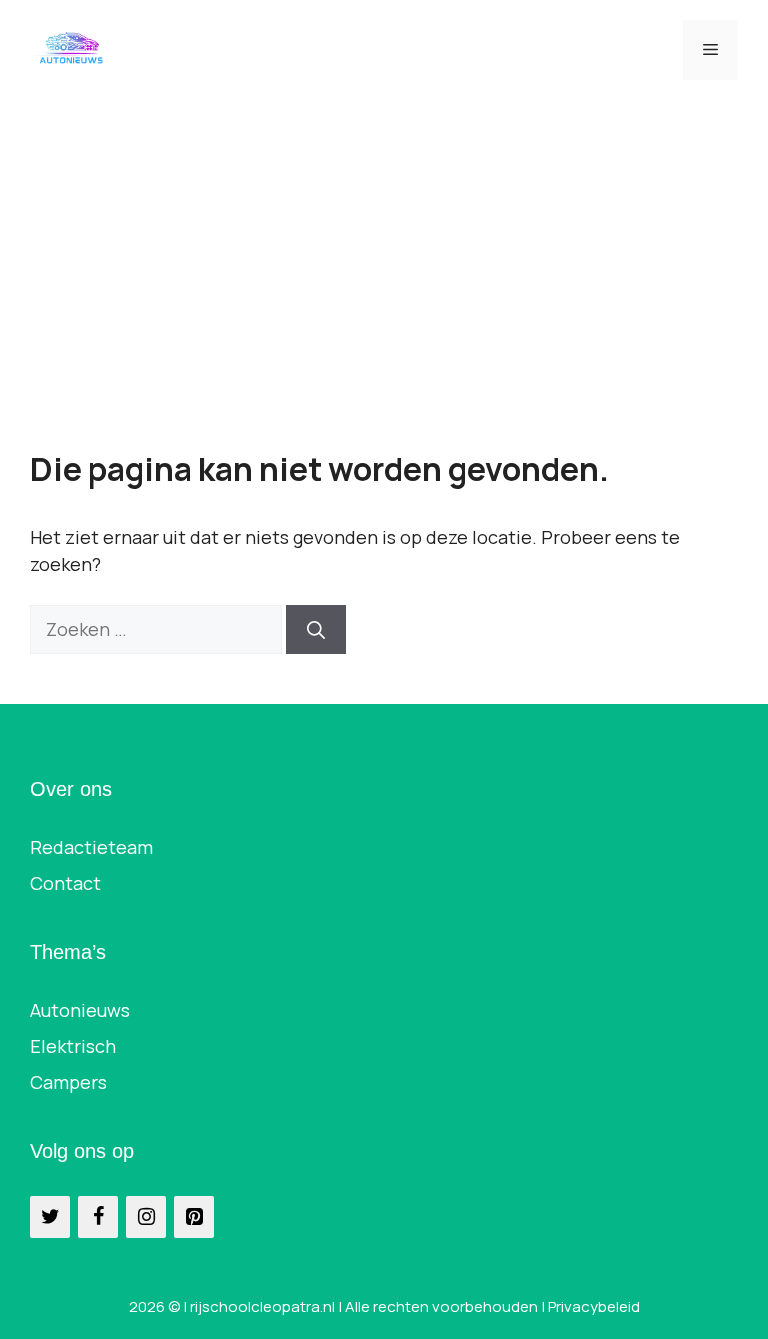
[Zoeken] (316, 629)
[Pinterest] (194, 1217)
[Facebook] (98, 1217)
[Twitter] (50, 1217)
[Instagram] (146, 1217)
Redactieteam (91, 847)
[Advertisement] (384, 250)
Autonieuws (80, 1010)
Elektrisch (73, 1046)
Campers (68, 1082)
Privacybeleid (594, 1306)
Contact (65, 883)
